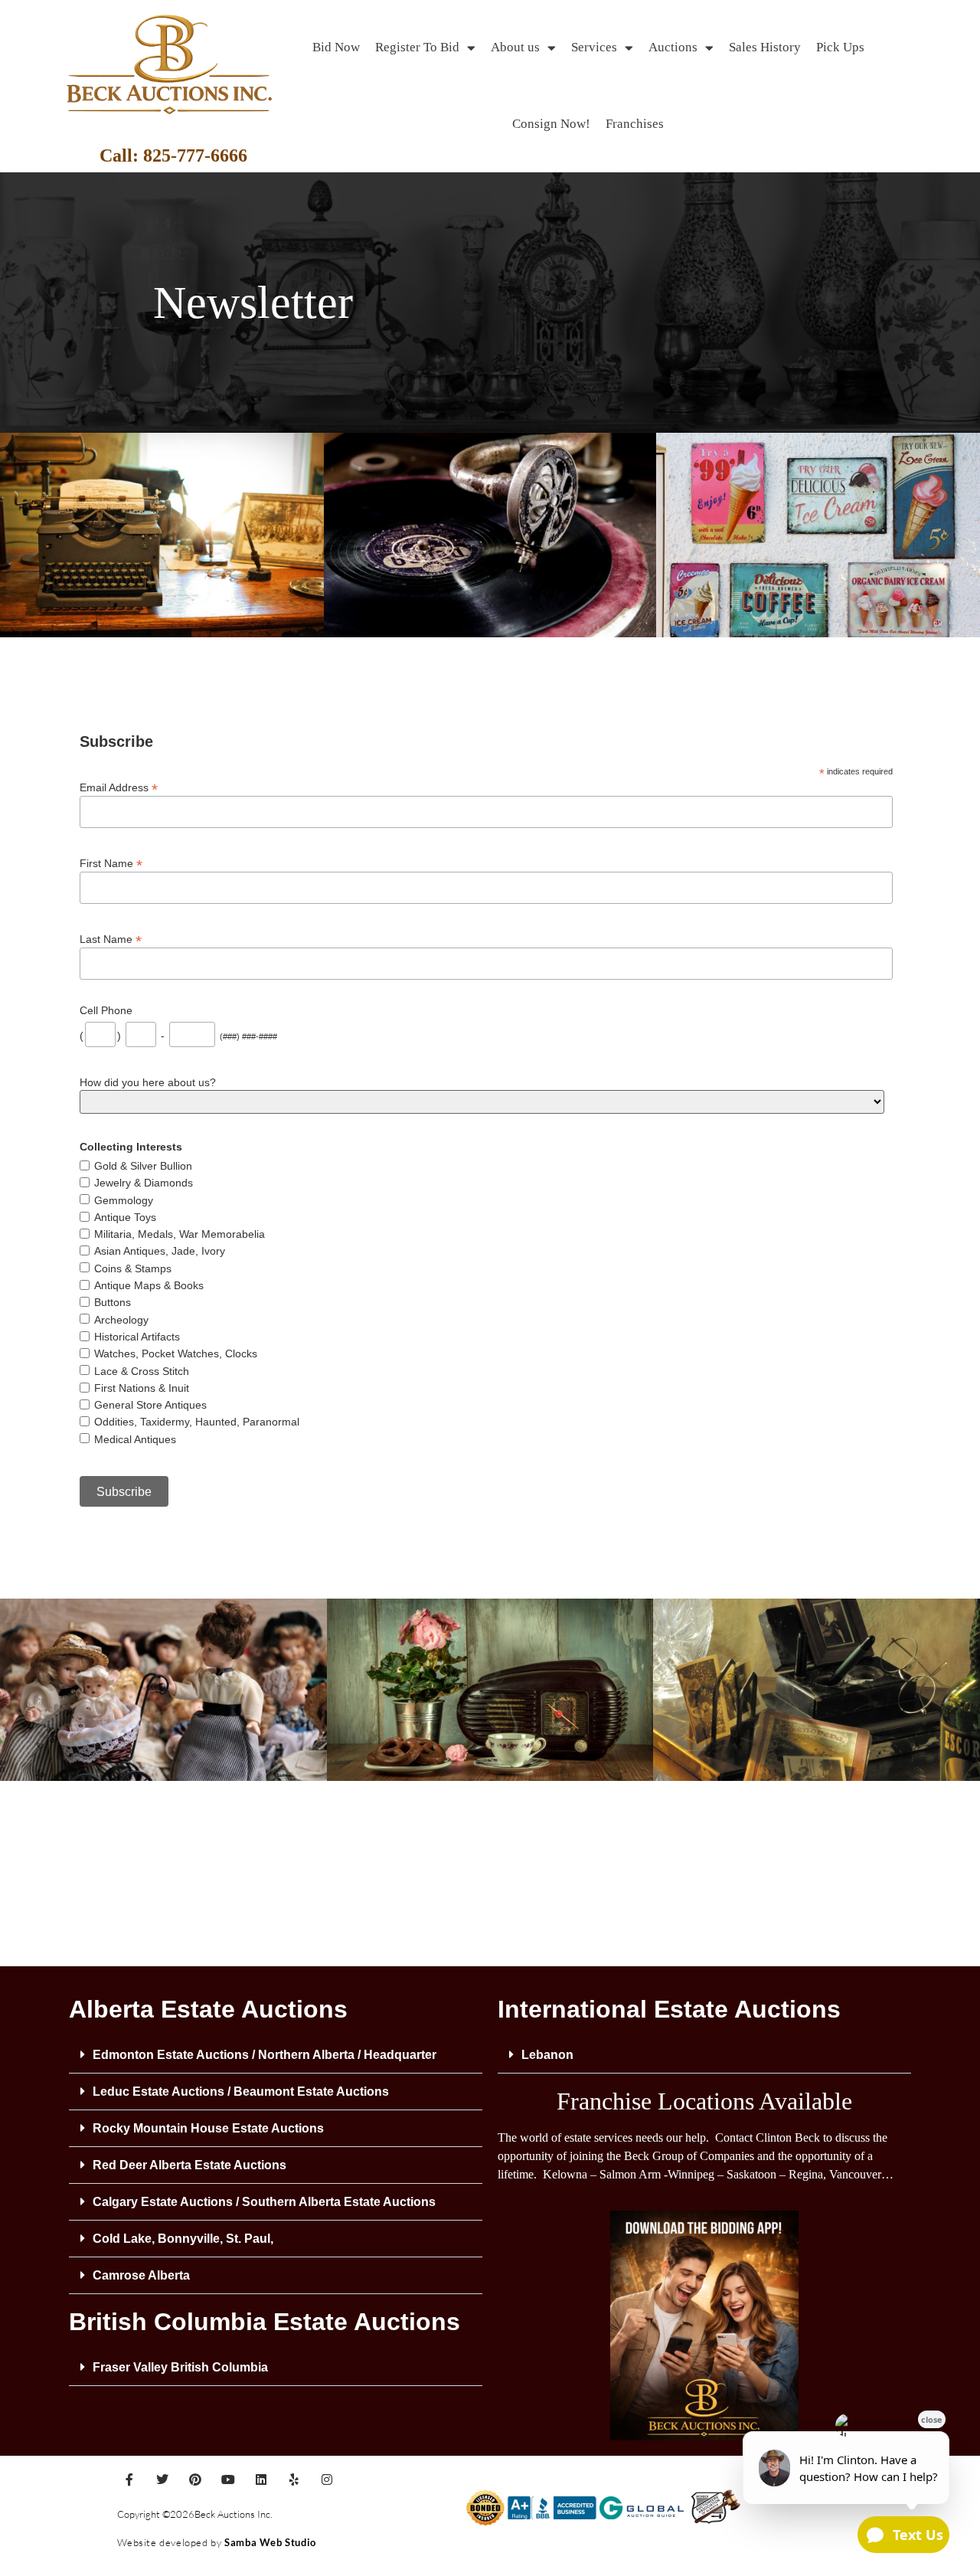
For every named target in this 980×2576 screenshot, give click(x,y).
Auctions (673, 47)
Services (594, 47)
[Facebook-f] (129, 2479)
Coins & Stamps (133, 1268)
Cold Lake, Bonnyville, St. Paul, (183, 2239)
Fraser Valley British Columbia (180, 2367)
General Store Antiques (150, 1405)
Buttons (113, 1302)
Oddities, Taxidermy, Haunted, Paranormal (197, 1422)
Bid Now (336, 47)
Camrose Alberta (141, 2275)
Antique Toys (125, 1217)
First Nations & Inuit (142, 1388)
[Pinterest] (195, 2479)
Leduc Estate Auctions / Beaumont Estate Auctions (241, 2092)
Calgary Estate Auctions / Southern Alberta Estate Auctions (264, 2202)
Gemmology (124, 1200)
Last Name (111, 939)
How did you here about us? (148, 1082)
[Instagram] (327, 2479)
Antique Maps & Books (149, 1285)
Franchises (635, 124)
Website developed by (171, 2542)
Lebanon (547, 2055)
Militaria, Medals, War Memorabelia (180, 1234)
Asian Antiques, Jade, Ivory (160, 1251)
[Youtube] (228, 2479)
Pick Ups (840, 47)
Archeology (121, 1320)
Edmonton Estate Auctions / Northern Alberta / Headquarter (265, 2055)
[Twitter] (162, 2479)
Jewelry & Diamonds (144, 1183)
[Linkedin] (261, 2479)
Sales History (765, 47)
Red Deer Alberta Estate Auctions (189, 2165)
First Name (111, 863)
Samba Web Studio (270, 2542)
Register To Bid (417, 47)
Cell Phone (106, 1010)
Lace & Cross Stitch (142, 1371)
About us (515, 47)
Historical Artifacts (137, 1337)
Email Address (119, 787)
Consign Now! (551, 124)
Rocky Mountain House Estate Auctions (208, 2128)
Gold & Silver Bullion (143, 1166)
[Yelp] (294, 2479)
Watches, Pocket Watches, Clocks (176, 1353)
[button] (276, 2055)
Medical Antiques (135, 1439)
